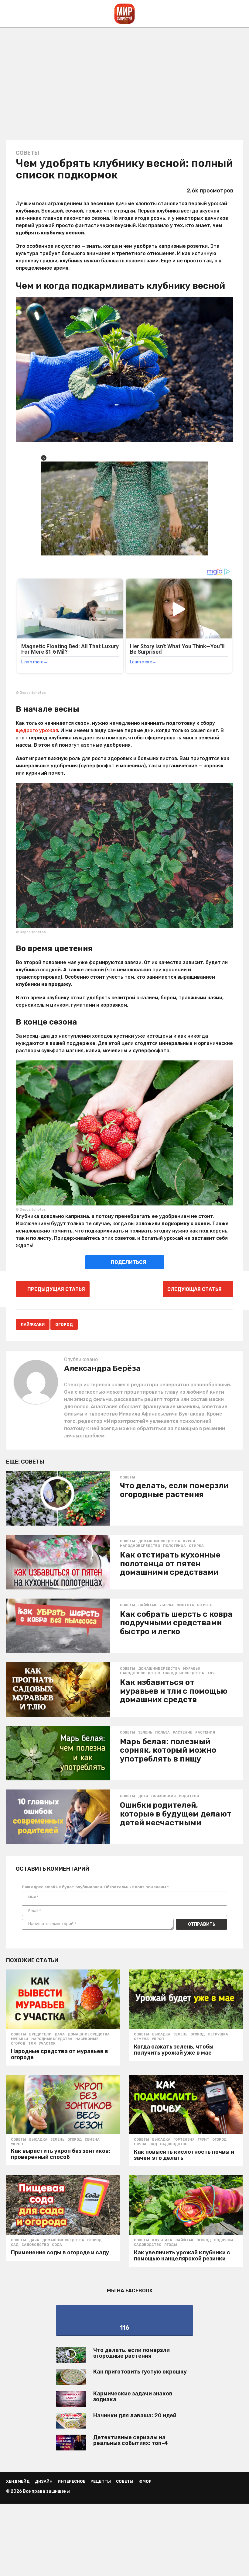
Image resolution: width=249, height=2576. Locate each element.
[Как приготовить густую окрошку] (71, 2377)
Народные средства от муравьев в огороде (60, 2054)
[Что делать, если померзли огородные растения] (58, 1498)
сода (57, 2245)
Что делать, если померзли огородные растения (174, 1490)
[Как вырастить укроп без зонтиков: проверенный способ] (63, 2104)
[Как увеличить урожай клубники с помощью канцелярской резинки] (186, 2205)
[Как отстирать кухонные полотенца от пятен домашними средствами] (58, 1562)
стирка (196, 1546)
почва (140, 2144)
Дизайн (44, 2481)
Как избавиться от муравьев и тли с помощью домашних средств (174, 1691)
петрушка (218, 2035)
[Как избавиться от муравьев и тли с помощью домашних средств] (58, 1689)
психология (164, 1796)
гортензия (184, 2140)
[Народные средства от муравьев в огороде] (63, 1999)
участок (47, 2044)
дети (143, 1796)
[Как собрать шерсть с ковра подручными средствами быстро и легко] (58, 1626)
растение (182, 1733)
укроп (158, 2039)
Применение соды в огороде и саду (60, 2253)
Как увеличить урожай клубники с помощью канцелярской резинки (182, 2256)
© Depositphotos (31, 693)
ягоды (171, 2245)
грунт (203, 2140)
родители (189, 1796)
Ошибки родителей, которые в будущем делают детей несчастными (176, 1814)
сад (153, 2144)
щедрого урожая (37, 730)
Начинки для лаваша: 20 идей (135, 2415)
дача (60, 2035)
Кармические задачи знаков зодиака (133, 2396)
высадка (161, 2035)
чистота (185, 1605)
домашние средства (159, 1541)
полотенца (174, 1546)
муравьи (192, 1669)
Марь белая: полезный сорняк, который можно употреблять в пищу (168, 1750)
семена (141, 2039)
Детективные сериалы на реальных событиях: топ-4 (131, 2440)
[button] (10, 14)
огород (64, 1324)
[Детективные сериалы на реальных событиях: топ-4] (71, 2443)
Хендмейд (18, 2481)
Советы (27, 153)
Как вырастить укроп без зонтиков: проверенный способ (61, 2154)
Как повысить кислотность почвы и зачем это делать (184, 2155)
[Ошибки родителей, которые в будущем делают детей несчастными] (58, 1817)
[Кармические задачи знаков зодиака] (71, 2399)
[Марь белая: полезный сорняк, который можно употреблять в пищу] (58, 1753)
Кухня (189, 1541)
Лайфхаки (33, 1324)
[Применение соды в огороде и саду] (63, 2205)
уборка (167, 1605)
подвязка (224, 2240)
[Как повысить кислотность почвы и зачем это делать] (186, 2104)
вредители (40, 2035)
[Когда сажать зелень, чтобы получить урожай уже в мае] (186, 1999)
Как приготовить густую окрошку (140, 2372)
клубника (162, 2240)
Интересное (72, 2481)
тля (211, 1673)
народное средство (140, 1546)
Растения (205, 1733)
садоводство (174, 2144)
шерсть (205, 1605)
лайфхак (147, 1605)
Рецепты (101, 2481)
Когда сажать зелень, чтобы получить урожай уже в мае (174, 2050)
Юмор (145, 2481)
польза (162, 1733)
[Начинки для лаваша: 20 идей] (71, 2421)
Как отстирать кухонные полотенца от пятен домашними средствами (170, 1564)
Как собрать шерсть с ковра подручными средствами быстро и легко (176, 1623)
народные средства (184, 1673)
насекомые (87, 2039)
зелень (145, 1733)
